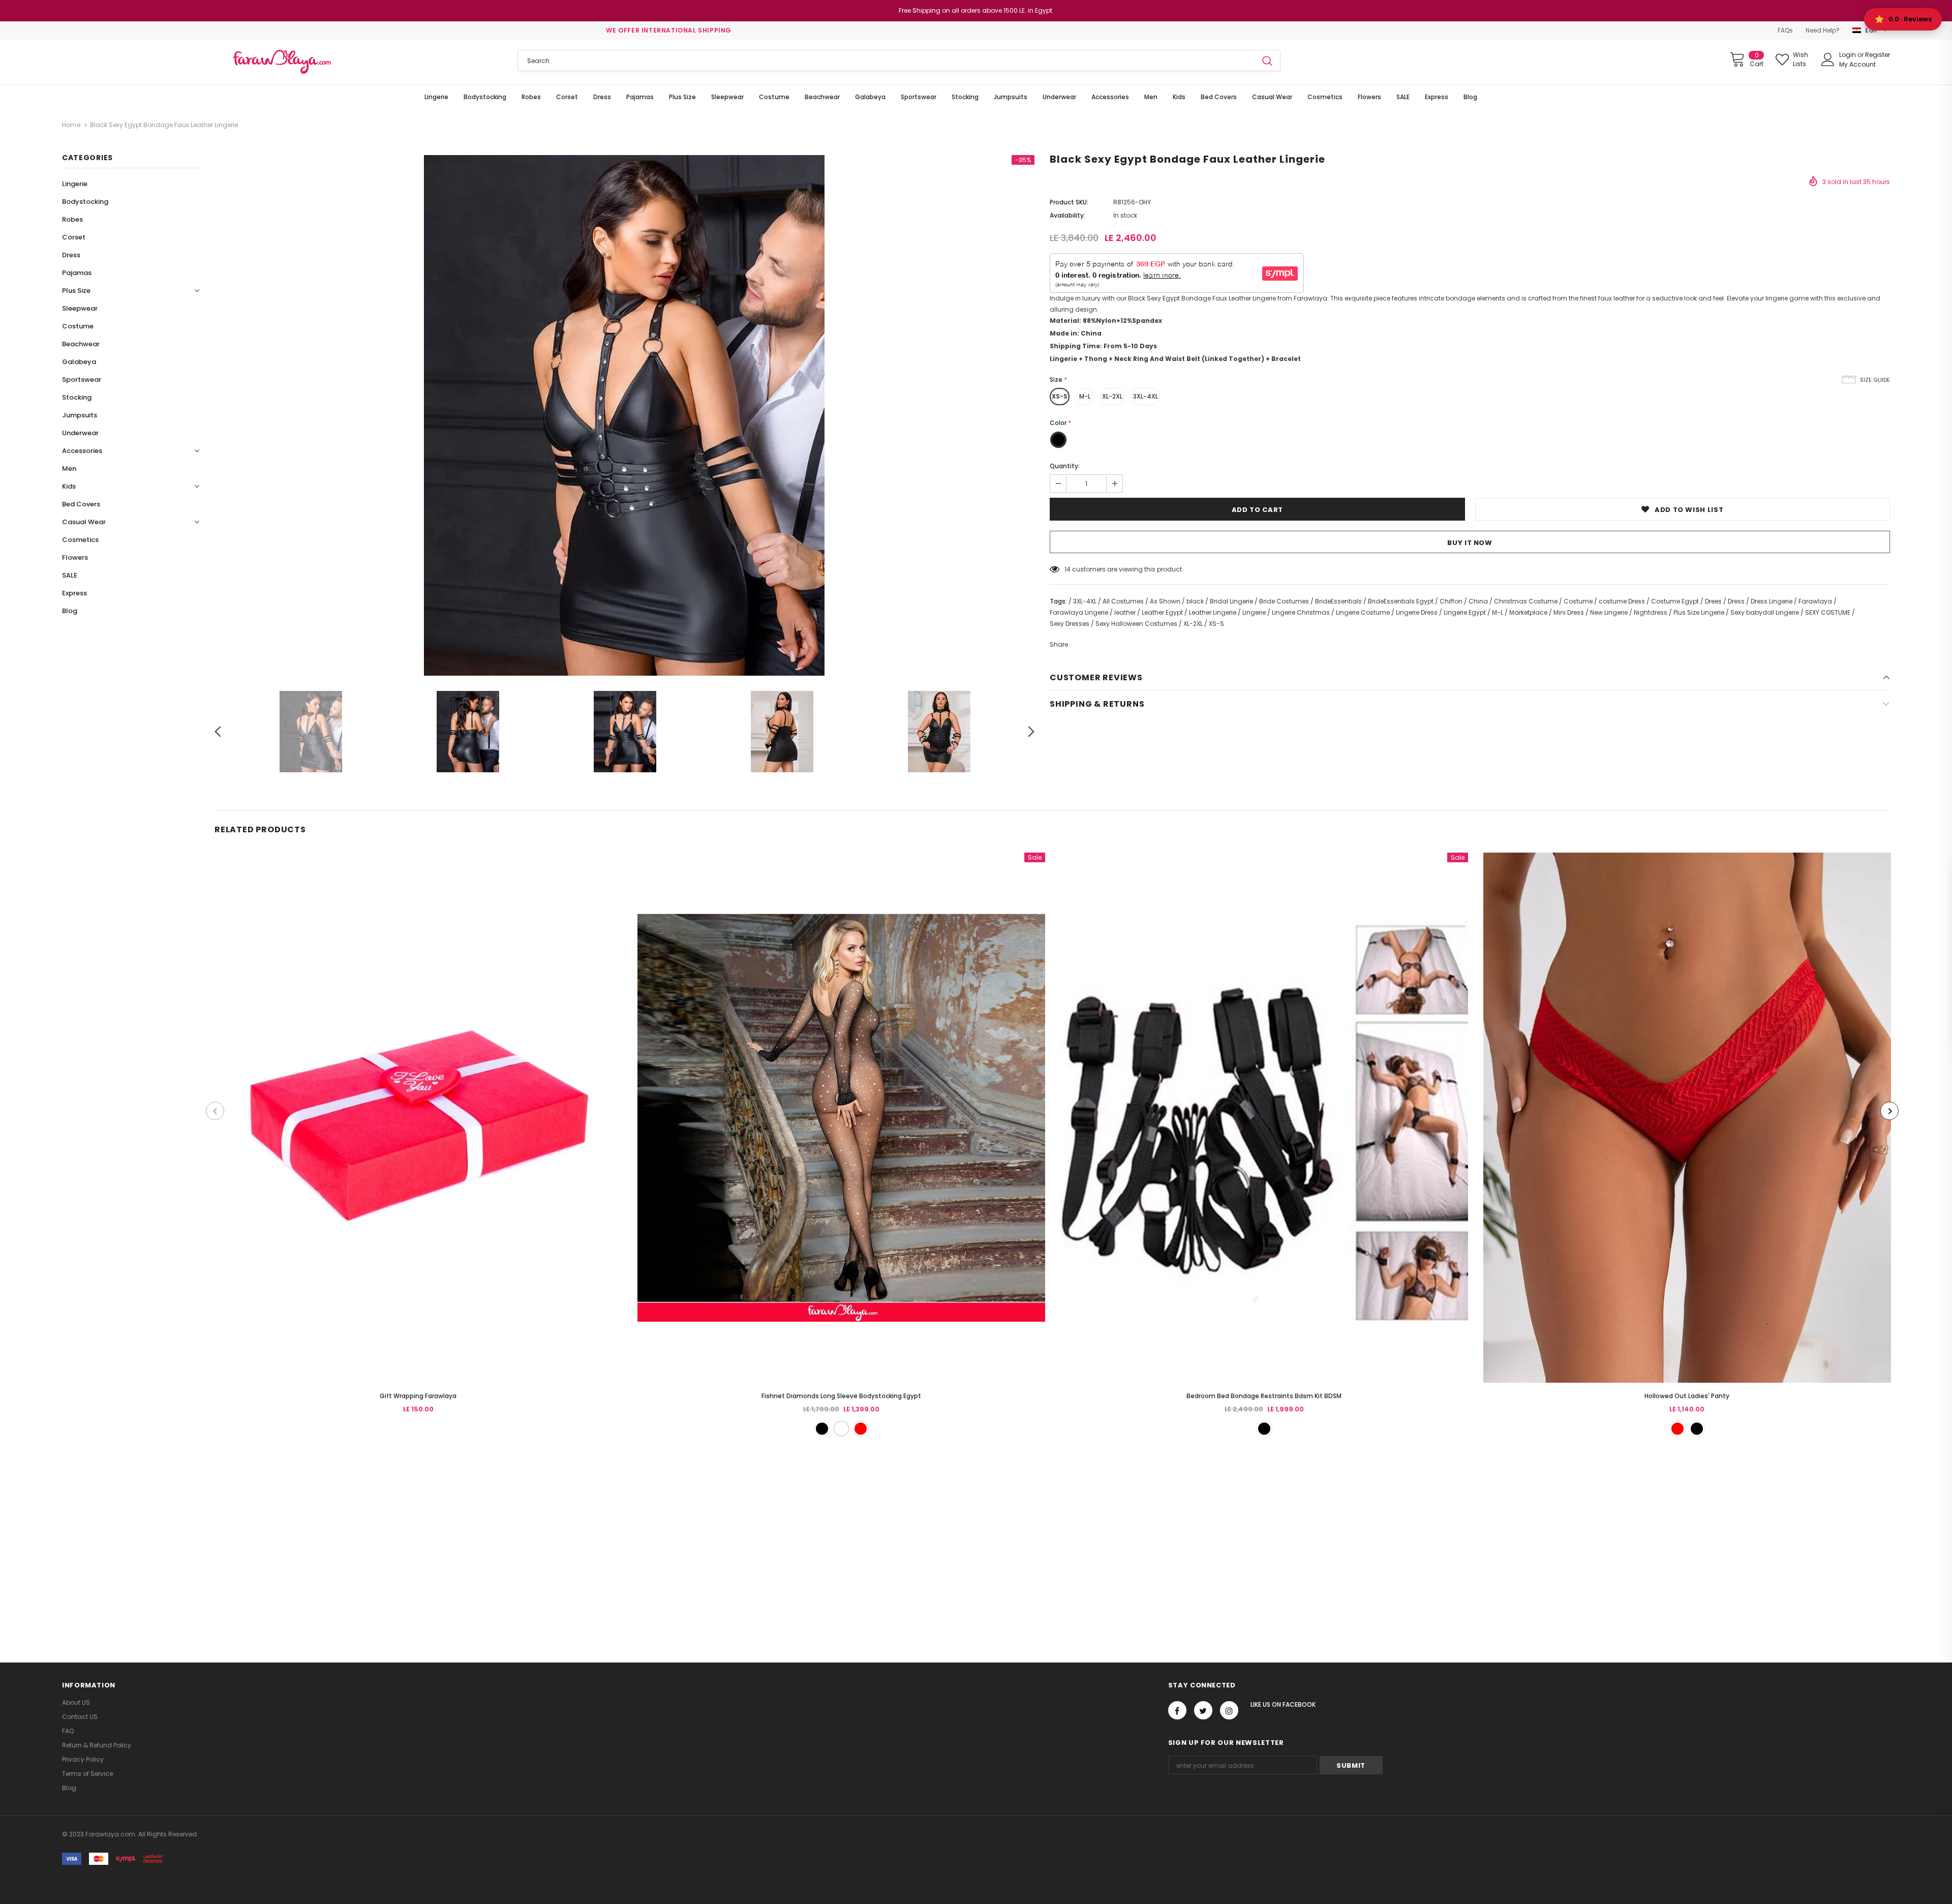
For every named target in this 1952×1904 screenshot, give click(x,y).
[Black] (822, 1429)
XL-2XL (1112, 396)
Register (1878, 55)
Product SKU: (1069, 202)
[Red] (861, 1429)
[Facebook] (1177, 1710)
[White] (841, 1429)
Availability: (1067, 215)
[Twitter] (1203, 1710)
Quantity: (1065, 466)
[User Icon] (1828, 59)
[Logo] (282, 62)
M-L (1085, 396)
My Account (1857, 64)
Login (1848, 55)
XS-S (1060, 396)
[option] (624, 415)
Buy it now (1470, 543)
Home (71, 125)
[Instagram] (1229, 1710)
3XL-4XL (1146, 396)
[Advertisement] (305, 1538)
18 (1067, 569)
